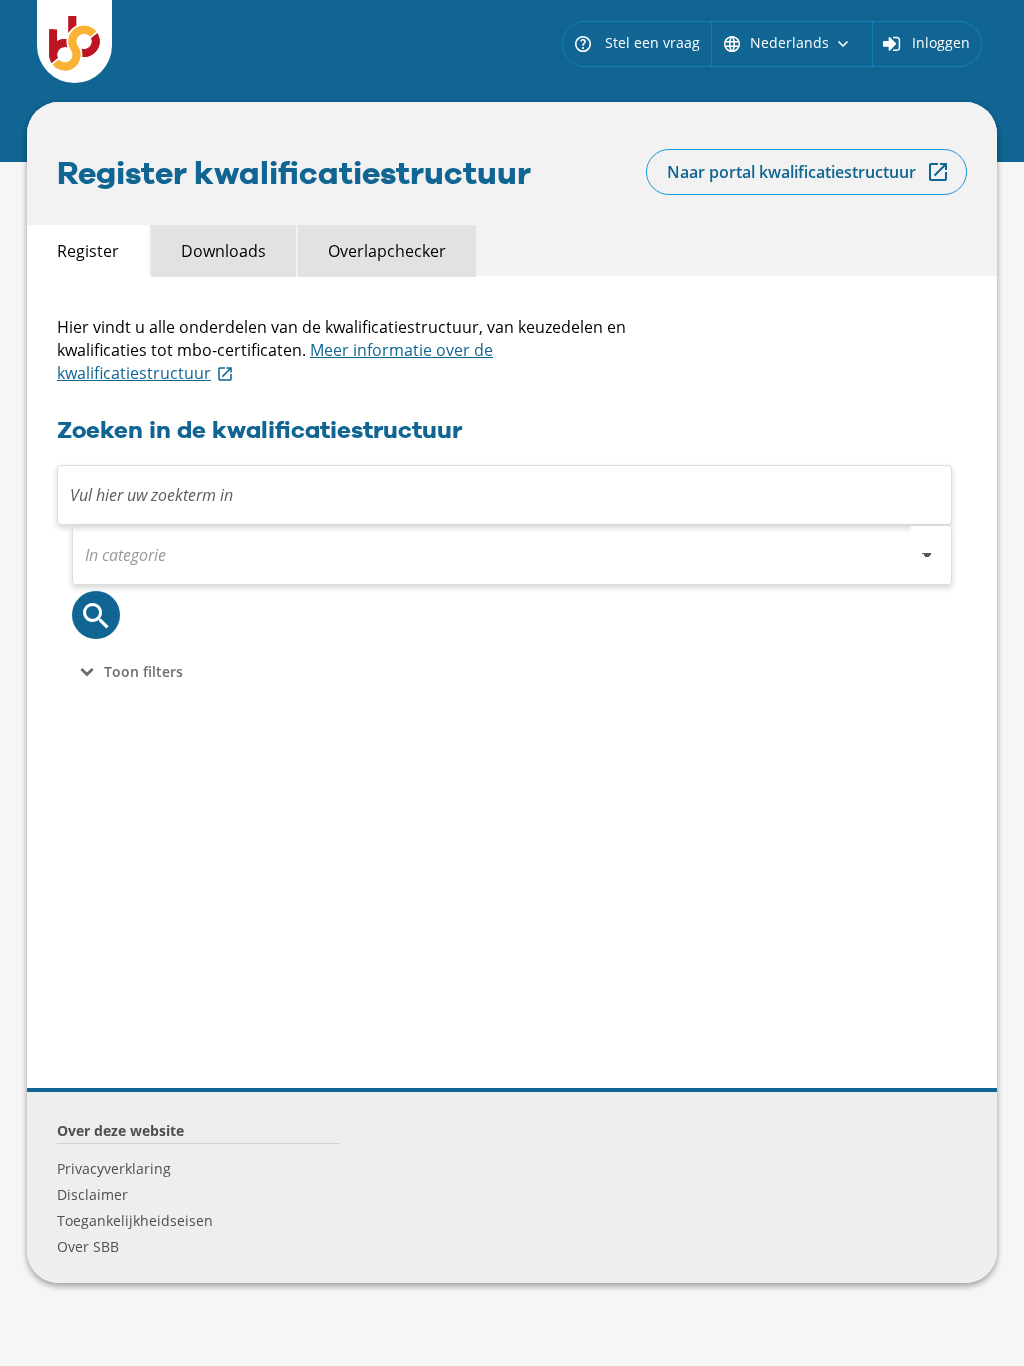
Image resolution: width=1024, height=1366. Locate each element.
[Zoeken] (96, 615)
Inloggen (941, 42)
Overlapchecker (387, 251)
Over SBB (88, 1246)
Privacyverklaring (114, 1168)
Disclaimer (92, 1194)
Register (88, 251)
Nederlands (787, 42)
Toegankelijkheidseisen (135, 1220)
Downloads (223, 251)
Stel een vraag (636, 42)
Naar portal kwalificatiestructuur (791, 172)
